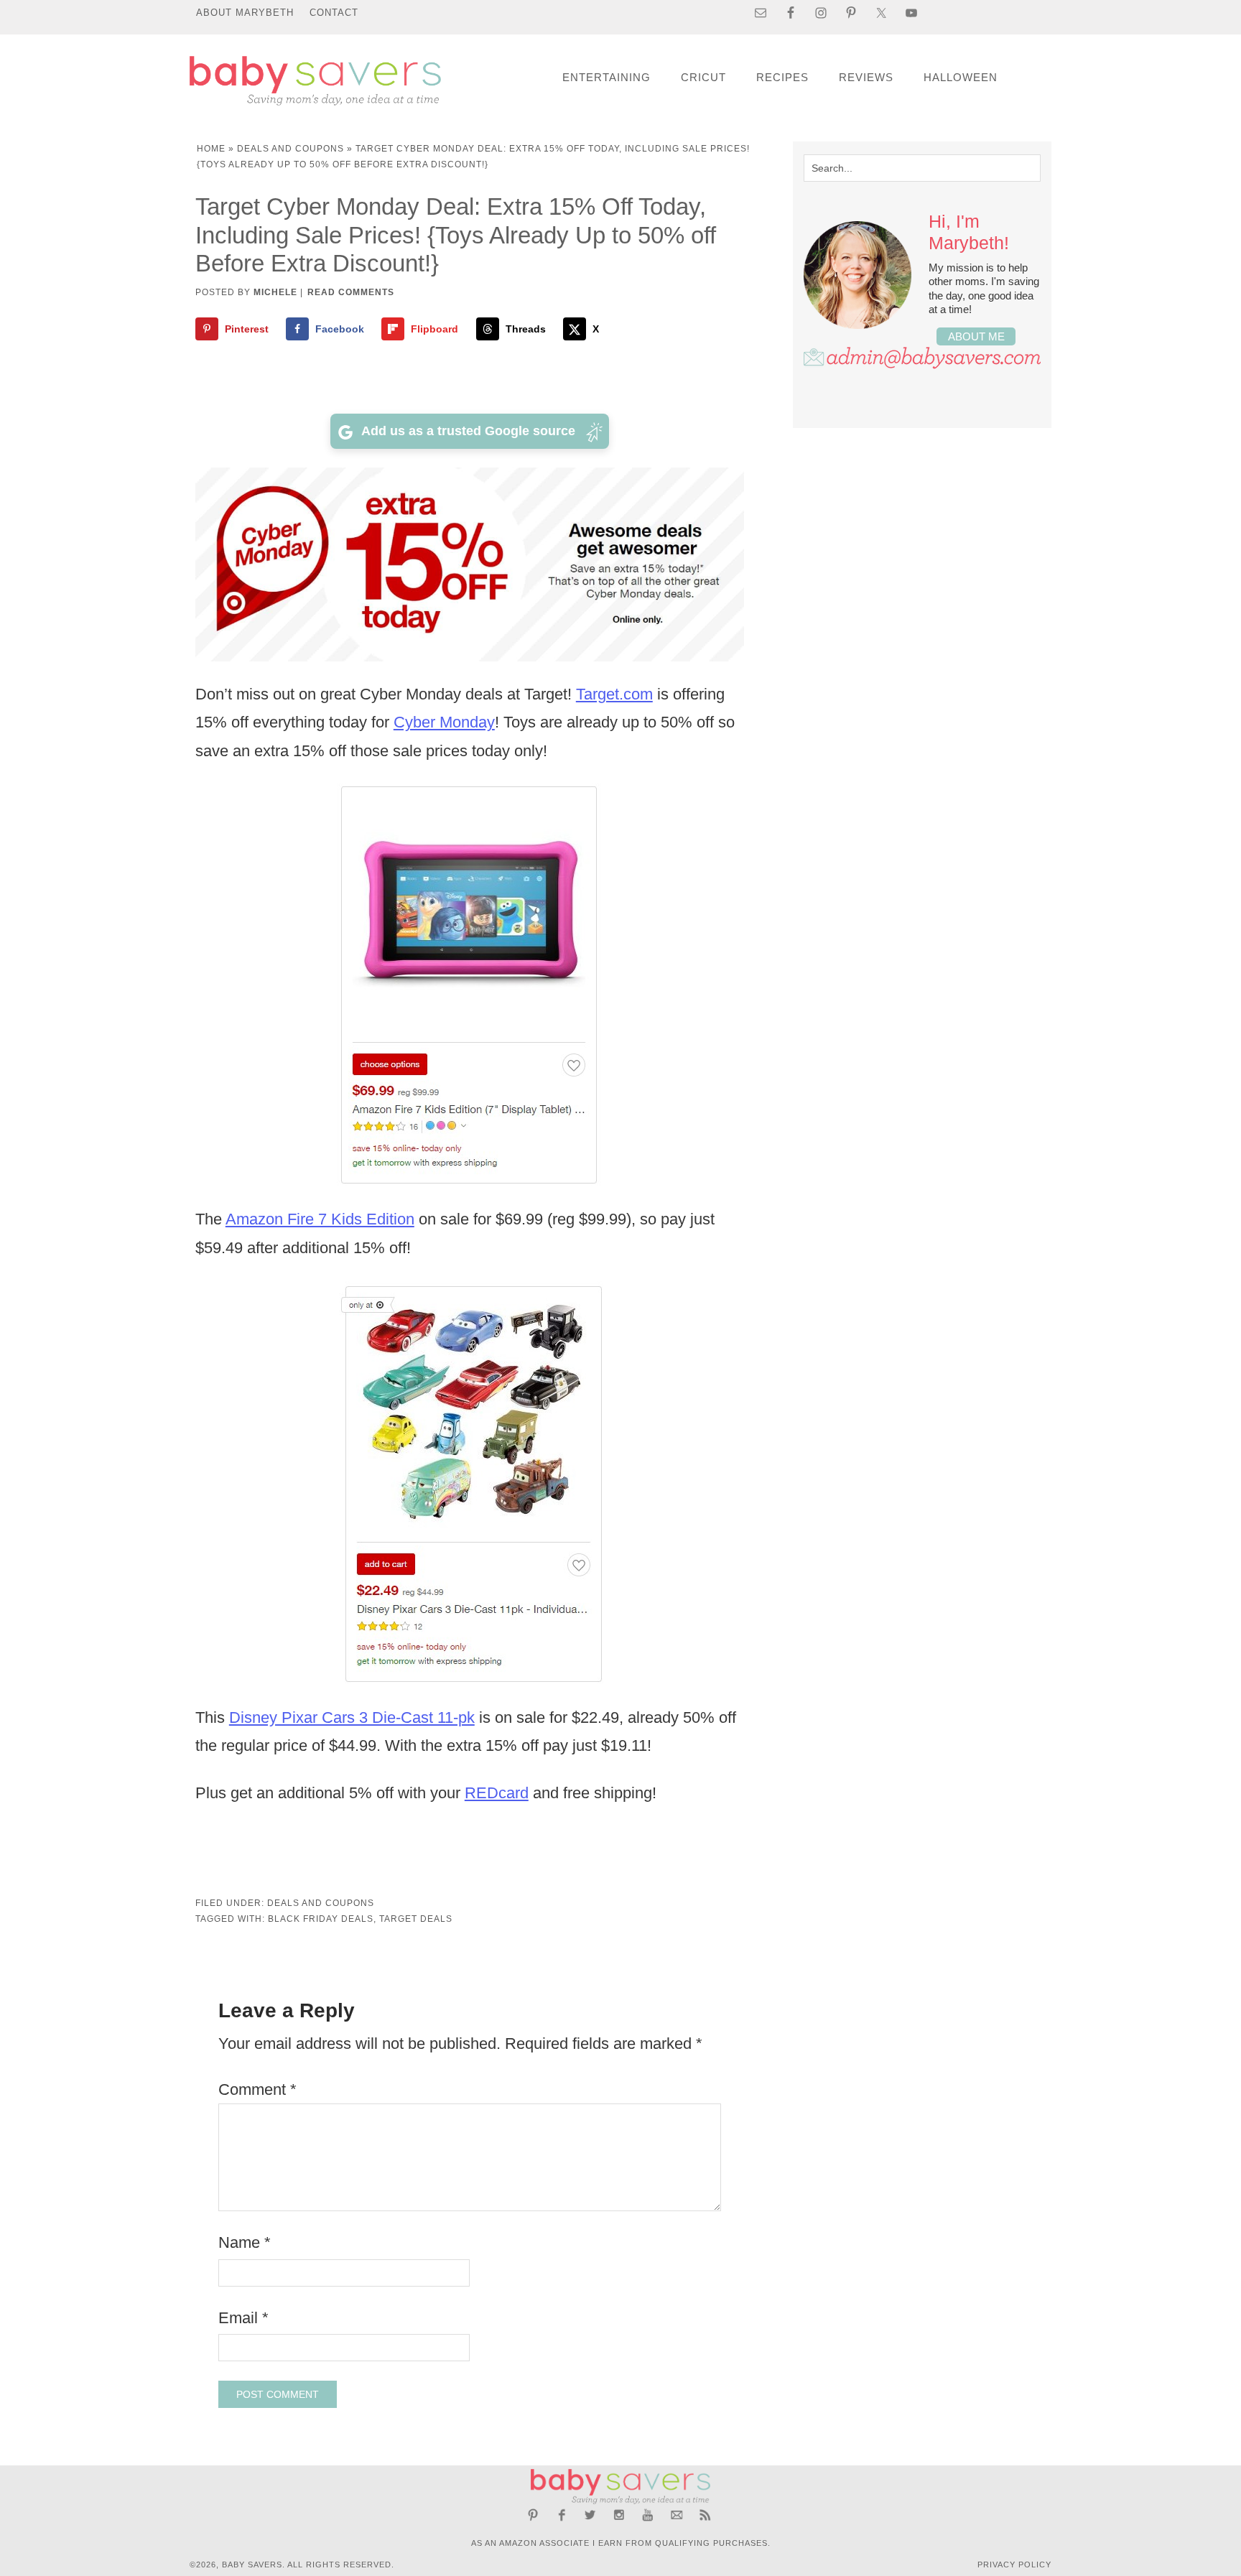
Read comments (351, 292)
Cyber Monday (444, 722)
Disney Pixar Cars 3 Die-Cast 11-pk (352, 1717)
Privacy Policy (1014, 2565)
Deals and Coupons (291, 149)
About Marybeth (245, 13)
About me (976, 336)
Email (243, 2318)
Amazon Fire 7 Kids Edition (320, 1219)
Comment (257, 2089)
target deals (416, 1919)
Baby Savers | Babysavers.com (315, 81)
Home (211, 149)
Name (245, 2242)
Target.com (614, 694)
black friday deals (321, 1919)
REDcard (497, 1793)
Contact (334, 13)
